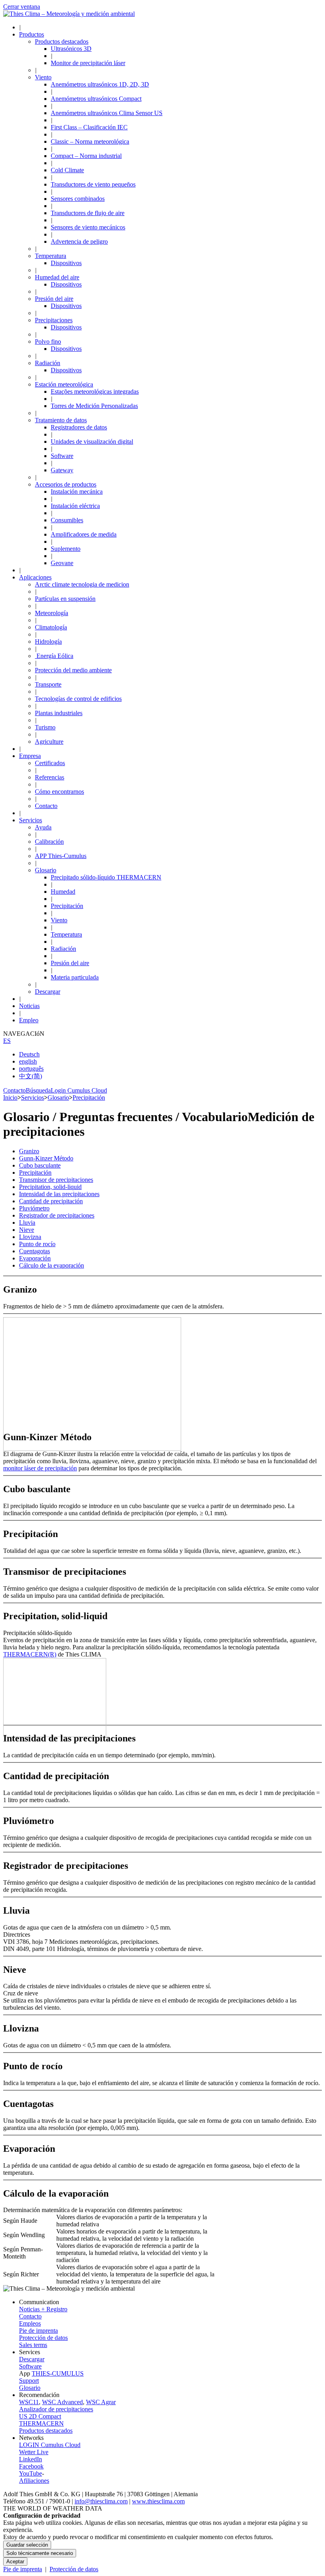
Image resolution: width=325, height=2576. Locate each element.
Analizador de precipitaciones (56, 2409)
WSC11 (29, 2402)
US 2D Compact (40, 2416)
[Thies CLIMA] (69, 14)
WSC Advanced (62, 2402)
